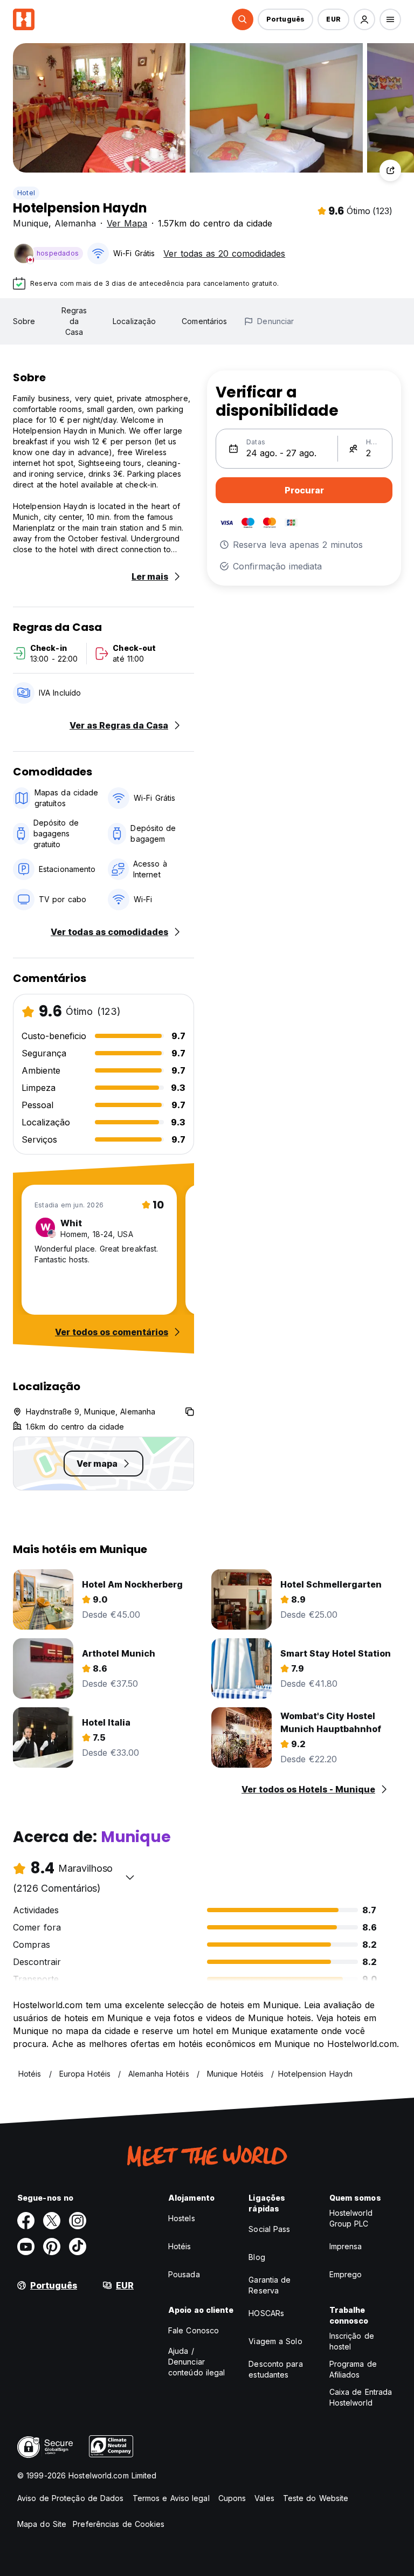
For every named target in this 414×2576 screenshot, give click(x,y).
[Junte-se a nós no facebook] (26, 2221)
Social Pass (269, 2229)
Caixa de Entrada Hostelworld (361, 2397)
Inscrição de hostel (352, 2341)
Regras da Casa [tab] (74, 321)
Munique (31, 223)
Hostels (182, 2218)
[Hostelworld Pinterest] (52, 2247)
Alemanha (75, 223)
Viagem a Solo (275, 2341)
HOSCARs (266, 2313)
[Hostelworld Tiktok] (78, 2247)
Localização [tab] (134, 321)
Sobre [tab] (24, 321)
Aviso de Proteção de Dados (71, 2498)
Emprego (346, 2274)
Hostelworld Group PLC (351, 2218)
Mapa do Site (42, 2524)
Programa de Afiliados (353, 2369)
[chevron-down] (130, 1877)
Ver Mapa (127, 223)
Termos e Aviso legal (171, 2498)
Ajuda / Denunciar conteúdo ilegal (197, 2362)
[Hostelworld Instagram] (78, 2221)
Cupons (232, 2498)
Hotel (26, 193)
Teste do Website (316, 2498)
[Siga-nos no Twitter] (52, 2221)
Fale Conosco (194, 2330)
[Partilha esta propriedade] (390, 170)
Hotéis (180, 2246)
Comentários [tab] (204, 321)
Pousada (184, 2274)
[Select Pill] (243, 19)
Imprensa (346, 2246)
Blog (257, 2257)
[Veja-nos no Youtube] (26, 2247)
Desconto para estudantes (275, 2369)
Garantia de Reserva (270, 2285)
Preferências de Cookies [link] (119, 2524)
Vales (264, 2498)
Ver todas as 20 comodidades (224, 253)
